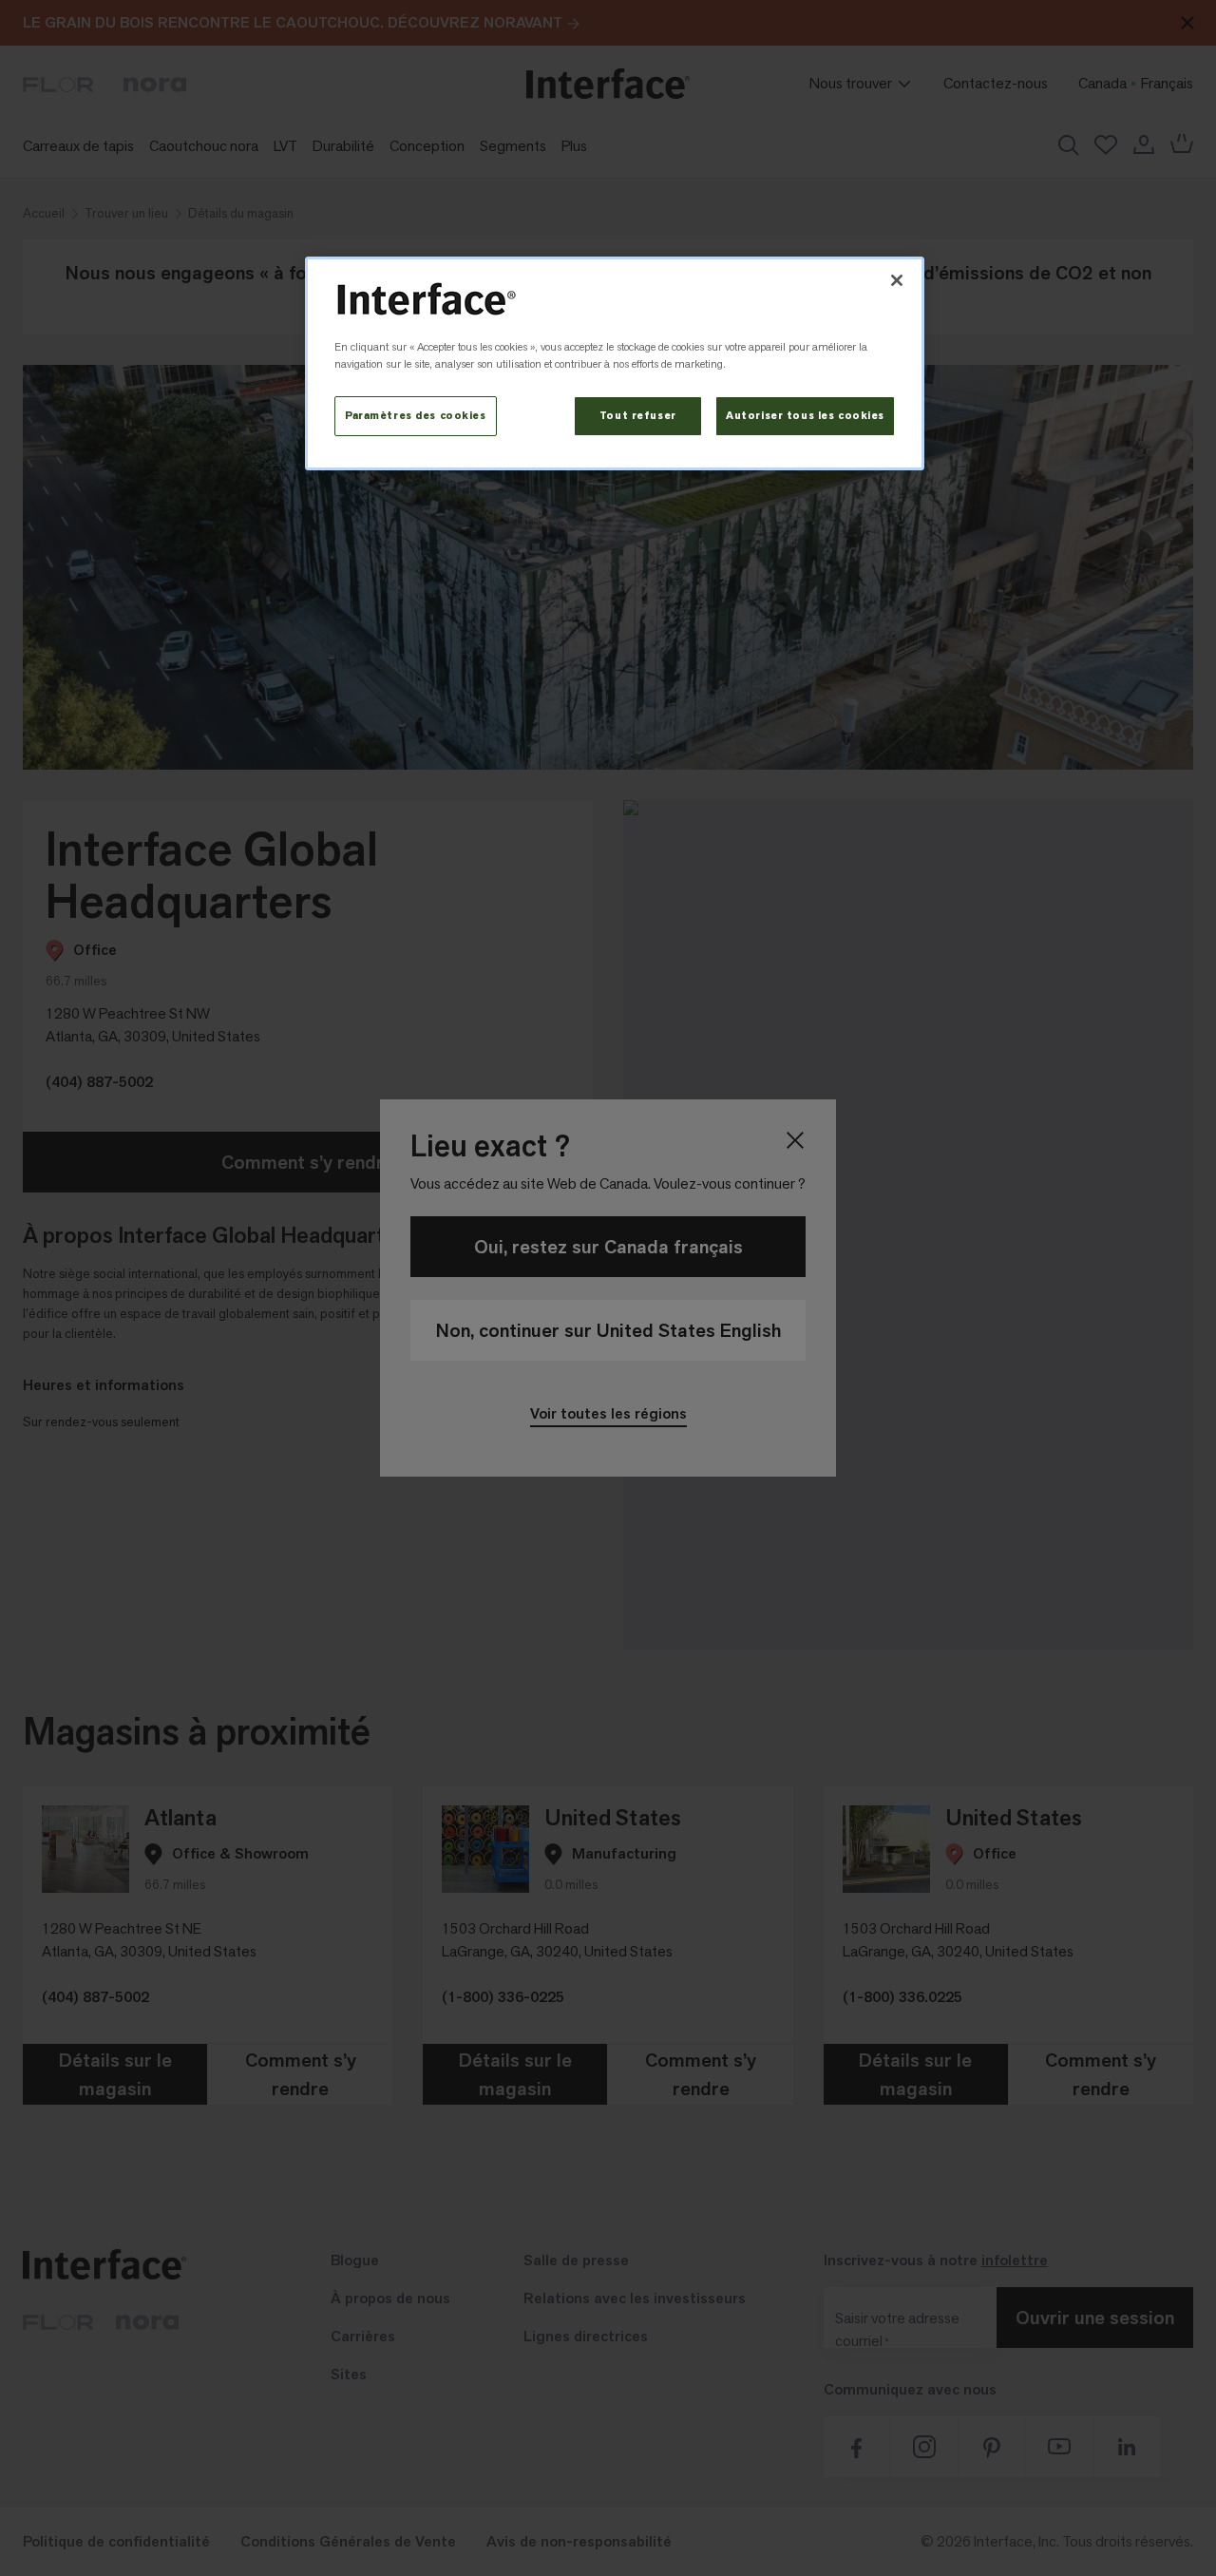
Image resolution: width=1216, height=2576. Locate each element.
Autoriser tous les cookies (805, 416)
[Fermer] (897, 280)
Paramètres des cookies (416, 416)
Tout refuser (638, 416)
